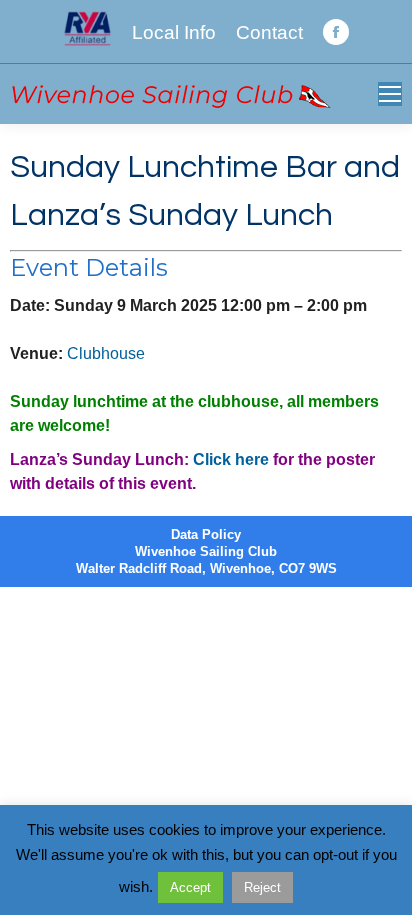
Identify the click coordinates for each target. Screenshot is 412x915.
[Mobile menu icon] (390, 94)
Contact (269, 32)
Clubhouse (106, 353)
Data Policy (206, 534)
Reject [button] (262, 887)
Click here (231, 459)
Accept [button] (190, 887)
